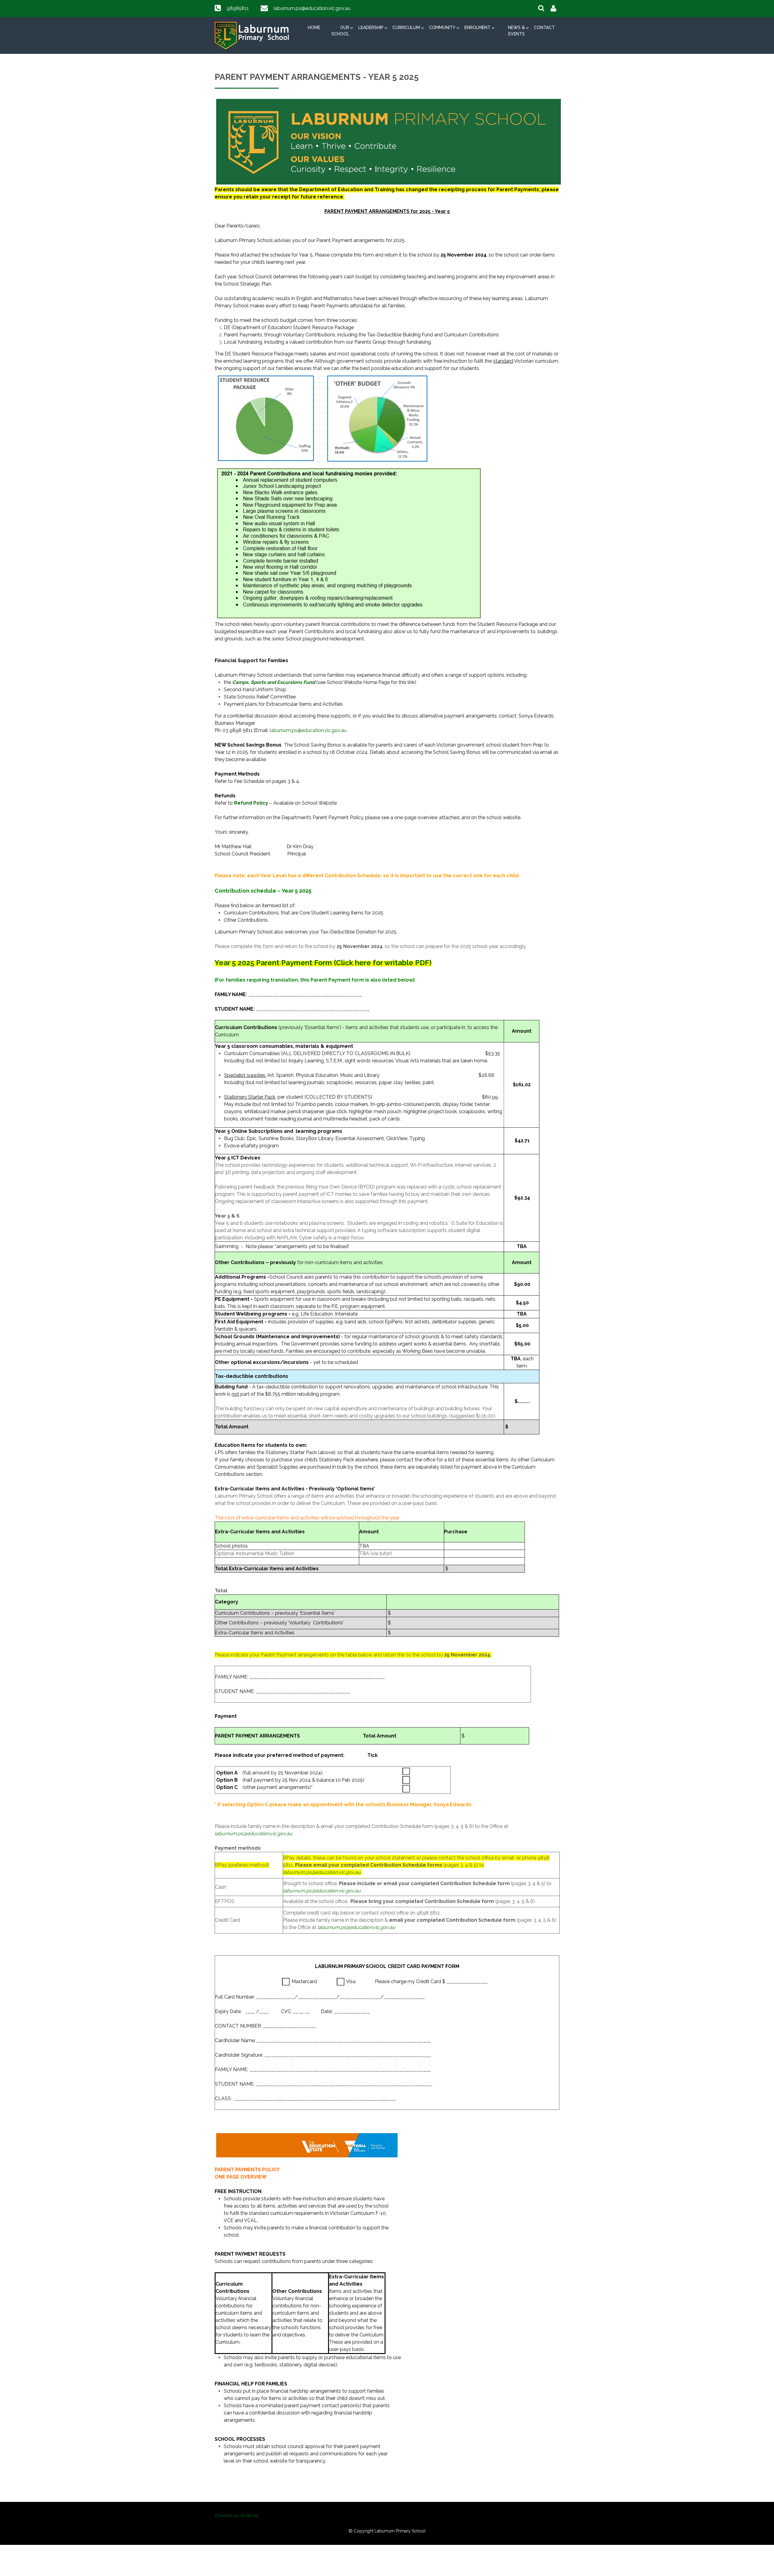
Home (314, 28)
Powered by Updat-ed (237, 2516)
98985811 (238, 8)
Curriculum (406, 28)
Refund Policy (251, 803)
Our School (340, 31)
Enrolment (477, 28)
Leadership (371, 28)
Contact (544, 28)
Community (442, 28)
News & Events (516, 31)
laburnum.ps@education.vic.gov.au (312, 8)
